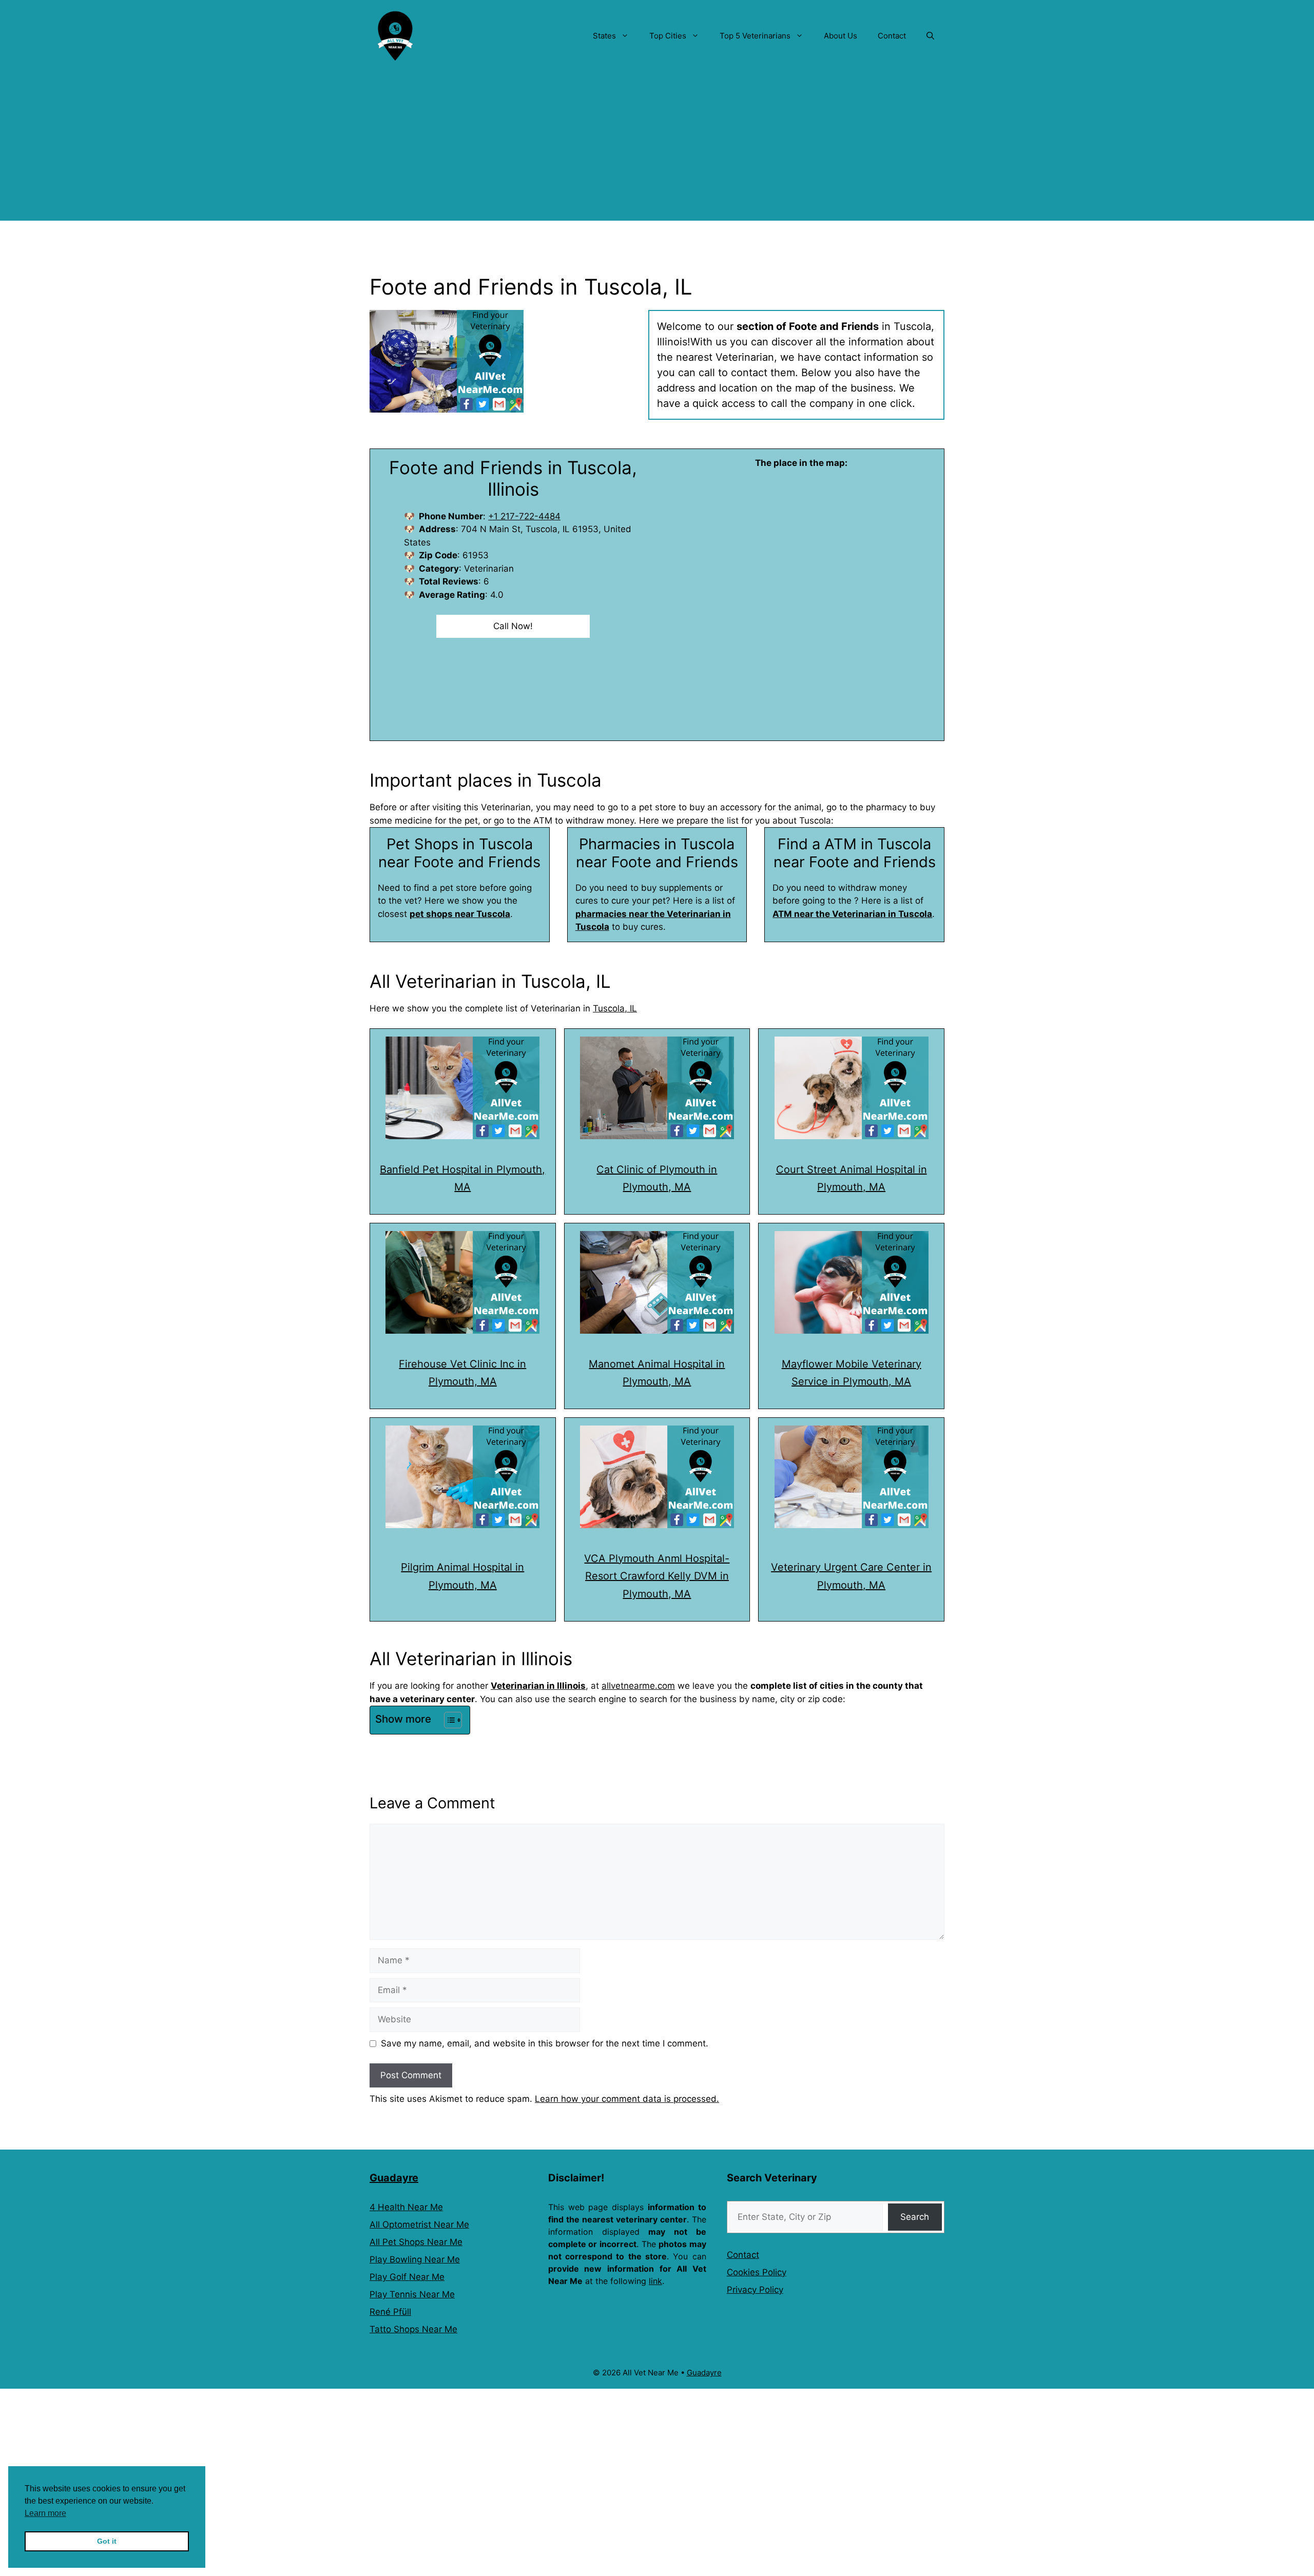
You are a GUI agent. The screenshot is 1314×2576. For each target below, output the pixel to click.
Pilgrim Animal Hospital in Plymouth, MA (462, 1576)
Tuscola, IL (615, 1008)
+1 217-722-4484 (524, 516)
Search (915, 2217)
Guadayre (394, 2178)
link (655, 2281)
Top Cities (668, 36)
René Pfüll (390, 2312)
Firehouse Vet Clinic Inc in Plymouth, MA (462, 1373)
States (604, 36)
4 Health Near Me (406, 2207)
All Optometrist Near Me (419, 2224)
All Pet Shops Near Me (416, 2242)
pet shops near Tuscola (460, 914)
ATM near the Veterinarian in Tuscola (852, 914)
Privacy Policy (755, 2290)
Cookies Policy (757, 2272)
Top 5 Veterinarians (755, 36)
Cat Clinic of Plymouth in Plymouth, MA (657, 1178)
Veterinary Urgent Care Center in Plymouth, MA (851, 1576)
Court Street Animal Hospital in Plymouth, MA (852, 1178)
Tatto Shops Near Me (413, 2329)
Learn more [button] (45, 2513)
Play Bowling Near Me (415, 2259)
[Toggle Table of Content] (448, 1720)
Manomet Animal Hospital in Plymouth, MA (657, 1373)
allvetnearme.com (638, 1686)
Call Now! (513, 626)
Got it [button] (107, 2541)
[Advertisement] (657, 149)
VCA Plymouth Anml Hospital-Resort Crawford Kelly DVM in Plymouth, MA (657, 1576)
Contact (892, 36)
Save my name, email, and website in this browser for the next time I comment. (545, 2043)
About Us (840, 36)
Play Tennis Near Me (412, 2294)
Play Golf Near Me (407, 2277)
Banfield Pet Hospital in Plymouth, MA (462, 1178)
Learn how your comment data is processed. (627, 2099)
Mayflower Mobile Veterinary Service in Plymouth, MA (852, 1373)
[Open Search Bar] (930, 36)
